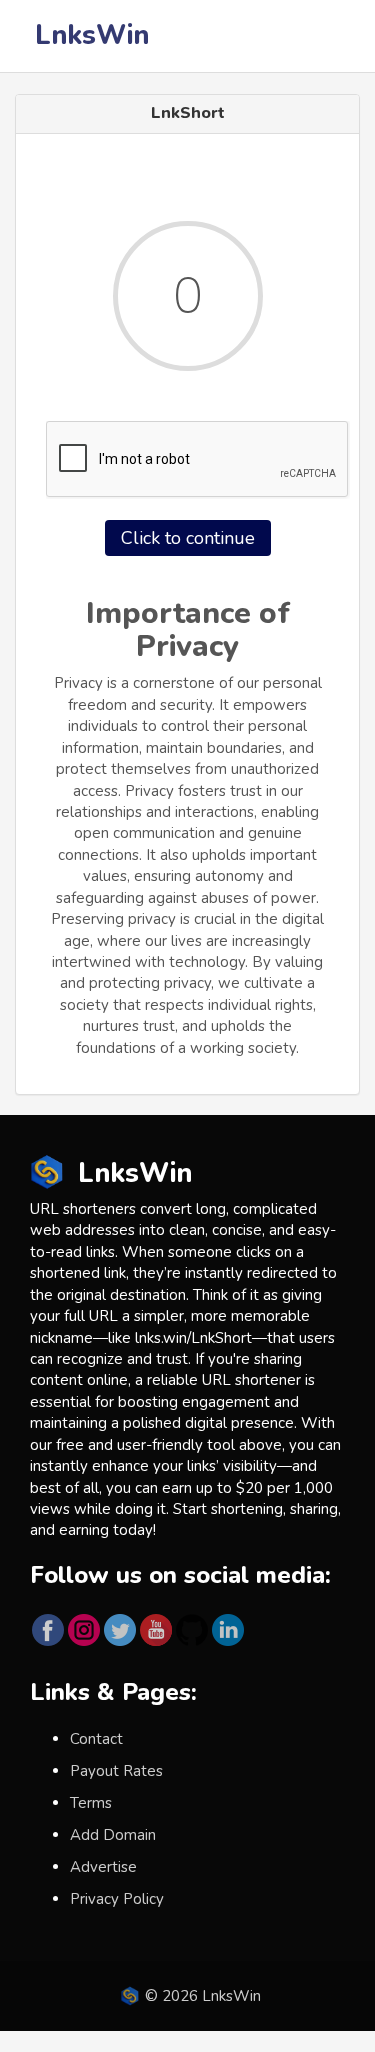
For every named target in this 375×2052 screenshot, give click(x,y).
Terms (91, 1803)
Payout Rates (116, 1771)
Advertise (103, 1867)
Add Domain (113, 1835)
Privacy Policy (117, 1899)
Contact (96, 1739)
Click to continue (188, 538)
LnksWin (92, 35)
